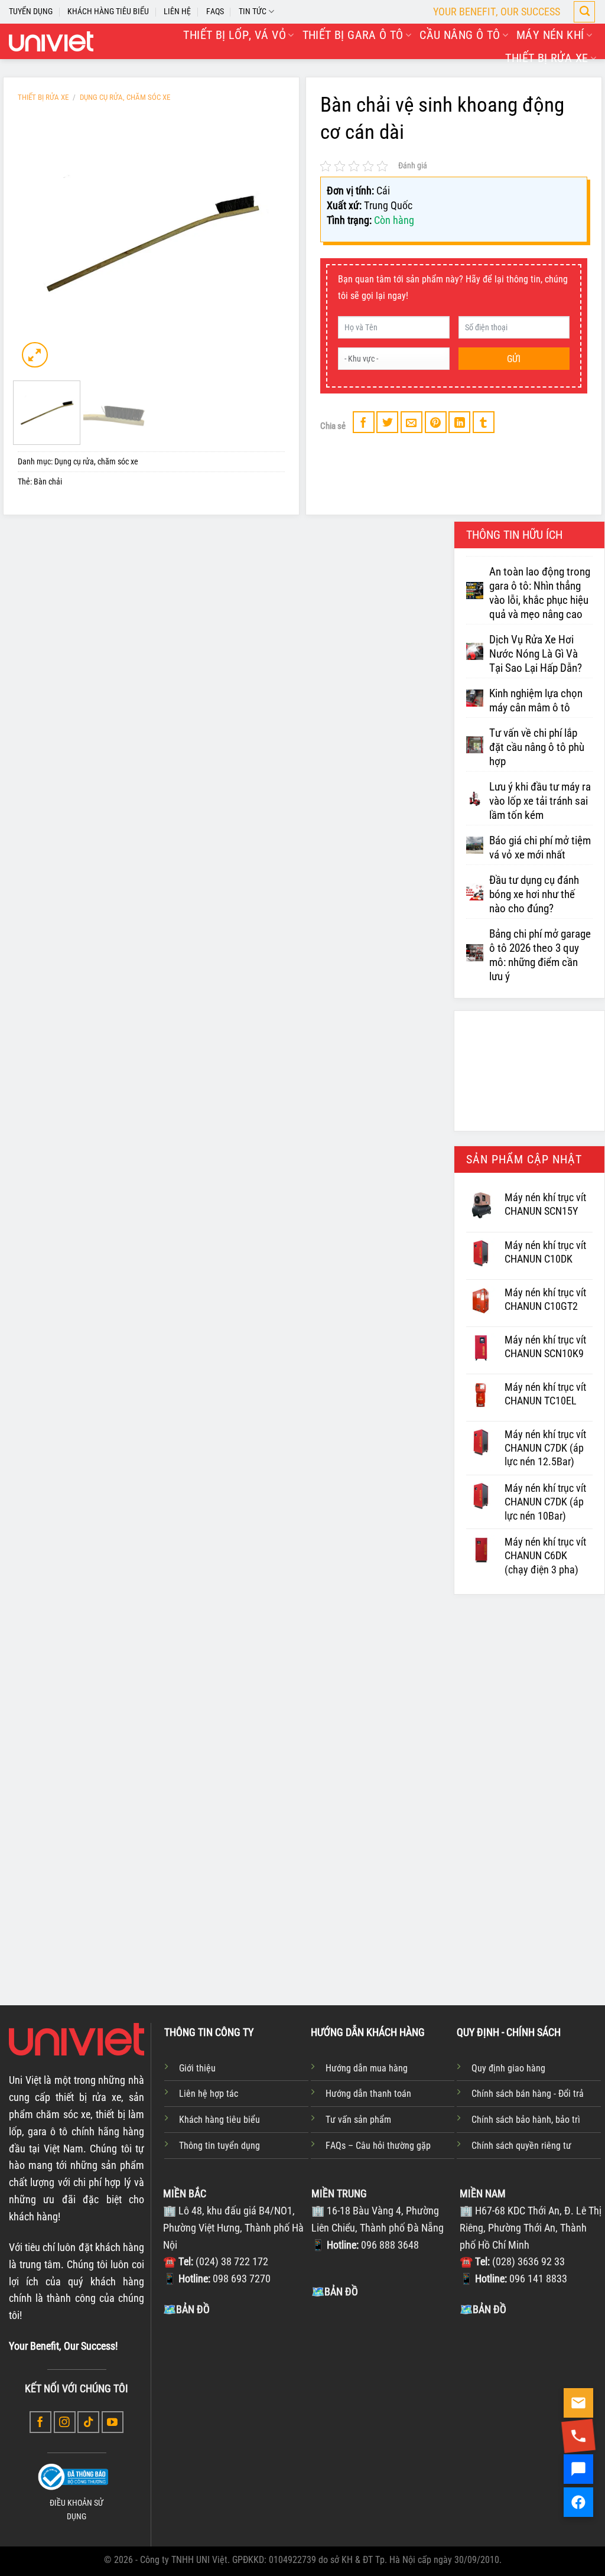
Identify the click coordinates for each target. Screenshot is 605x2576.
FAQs (215, 12)
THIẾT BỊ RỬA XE (547, 58)
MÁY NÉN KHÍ (550, 35)
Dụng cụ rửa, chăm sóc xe (125, 97)
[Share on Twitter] (387, 422)
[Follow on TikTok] (88, 2422)
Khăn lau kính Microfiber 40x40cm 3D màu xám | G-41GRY (526, 1889)
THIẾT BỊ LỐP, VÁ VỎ (235, 35)
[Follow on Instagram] (65, 2422)
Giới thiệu (197, 2068)
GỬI (514, 359)
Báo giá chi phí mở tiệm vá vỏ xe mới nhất (540, 848)
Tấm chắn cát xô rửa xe (302, 1856)
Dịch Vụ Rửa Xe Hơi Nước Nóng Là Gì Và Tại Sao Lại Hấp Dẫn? (536, 654)
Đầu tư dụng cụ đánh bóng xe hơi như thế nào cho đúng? (534, 895)
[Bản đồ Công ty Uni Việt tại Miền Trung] (383, 2388)
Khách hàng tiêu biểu (219, 2120)
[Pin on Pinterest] (436, 422)
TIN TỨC (253, 12)
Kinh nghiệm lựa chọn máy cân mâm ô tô (536, 701)
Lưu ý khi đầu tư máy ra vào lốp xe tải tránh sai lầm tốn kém (540, 801)
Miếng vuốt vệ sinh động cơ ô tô (185, 1856)
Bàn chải (48, 482)
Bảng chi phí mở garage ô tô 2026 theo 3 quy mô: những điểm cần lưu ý (540, 956)
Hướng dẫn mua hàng (367, 2068)
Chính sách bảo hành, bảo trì (526, 2120)
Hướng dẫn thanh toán (368, 2094)
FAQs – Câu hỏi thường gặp (378, 2146)
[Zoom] (35, 355)
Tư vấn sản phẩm (358, 2120)
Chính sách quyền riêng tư (521, 2146)
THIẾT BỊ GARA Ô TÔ (353, 35)
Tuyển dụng (31, 12)
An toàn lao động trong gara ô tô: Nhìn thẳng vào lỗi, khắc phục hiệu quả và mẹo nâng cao (540, 593)
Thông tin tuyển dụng (219, 2146)
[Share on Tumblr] (484, 422)
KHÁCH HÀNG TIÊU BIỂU (108, 12)
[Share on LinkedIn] (459, 422)
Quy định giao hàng (508, 2068)
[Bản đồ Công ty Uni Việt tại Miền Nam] (531, 2406)
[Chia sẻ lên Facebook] (364, 422)
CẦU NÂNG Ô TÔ (460, 35)
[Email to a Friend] (412, 422)
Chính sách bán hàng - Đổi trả (528, 2094)
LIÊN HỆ (177, 12)
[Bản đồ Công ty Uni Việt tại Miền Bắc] (234, 2406)
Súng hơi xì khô (403, 1849)
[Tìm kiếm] (584, 12)
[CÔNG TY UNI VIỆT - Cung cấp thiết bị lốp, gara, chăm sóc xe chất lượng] (51, 41)
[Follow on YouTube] (113, 2422)
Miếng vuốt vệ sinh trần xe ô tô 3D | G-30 (77, 1874)
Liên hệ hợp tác (209, 2094)
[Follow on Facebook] (40, 2422)
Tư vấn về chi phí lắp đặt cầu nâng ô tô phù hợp (537, 747)
